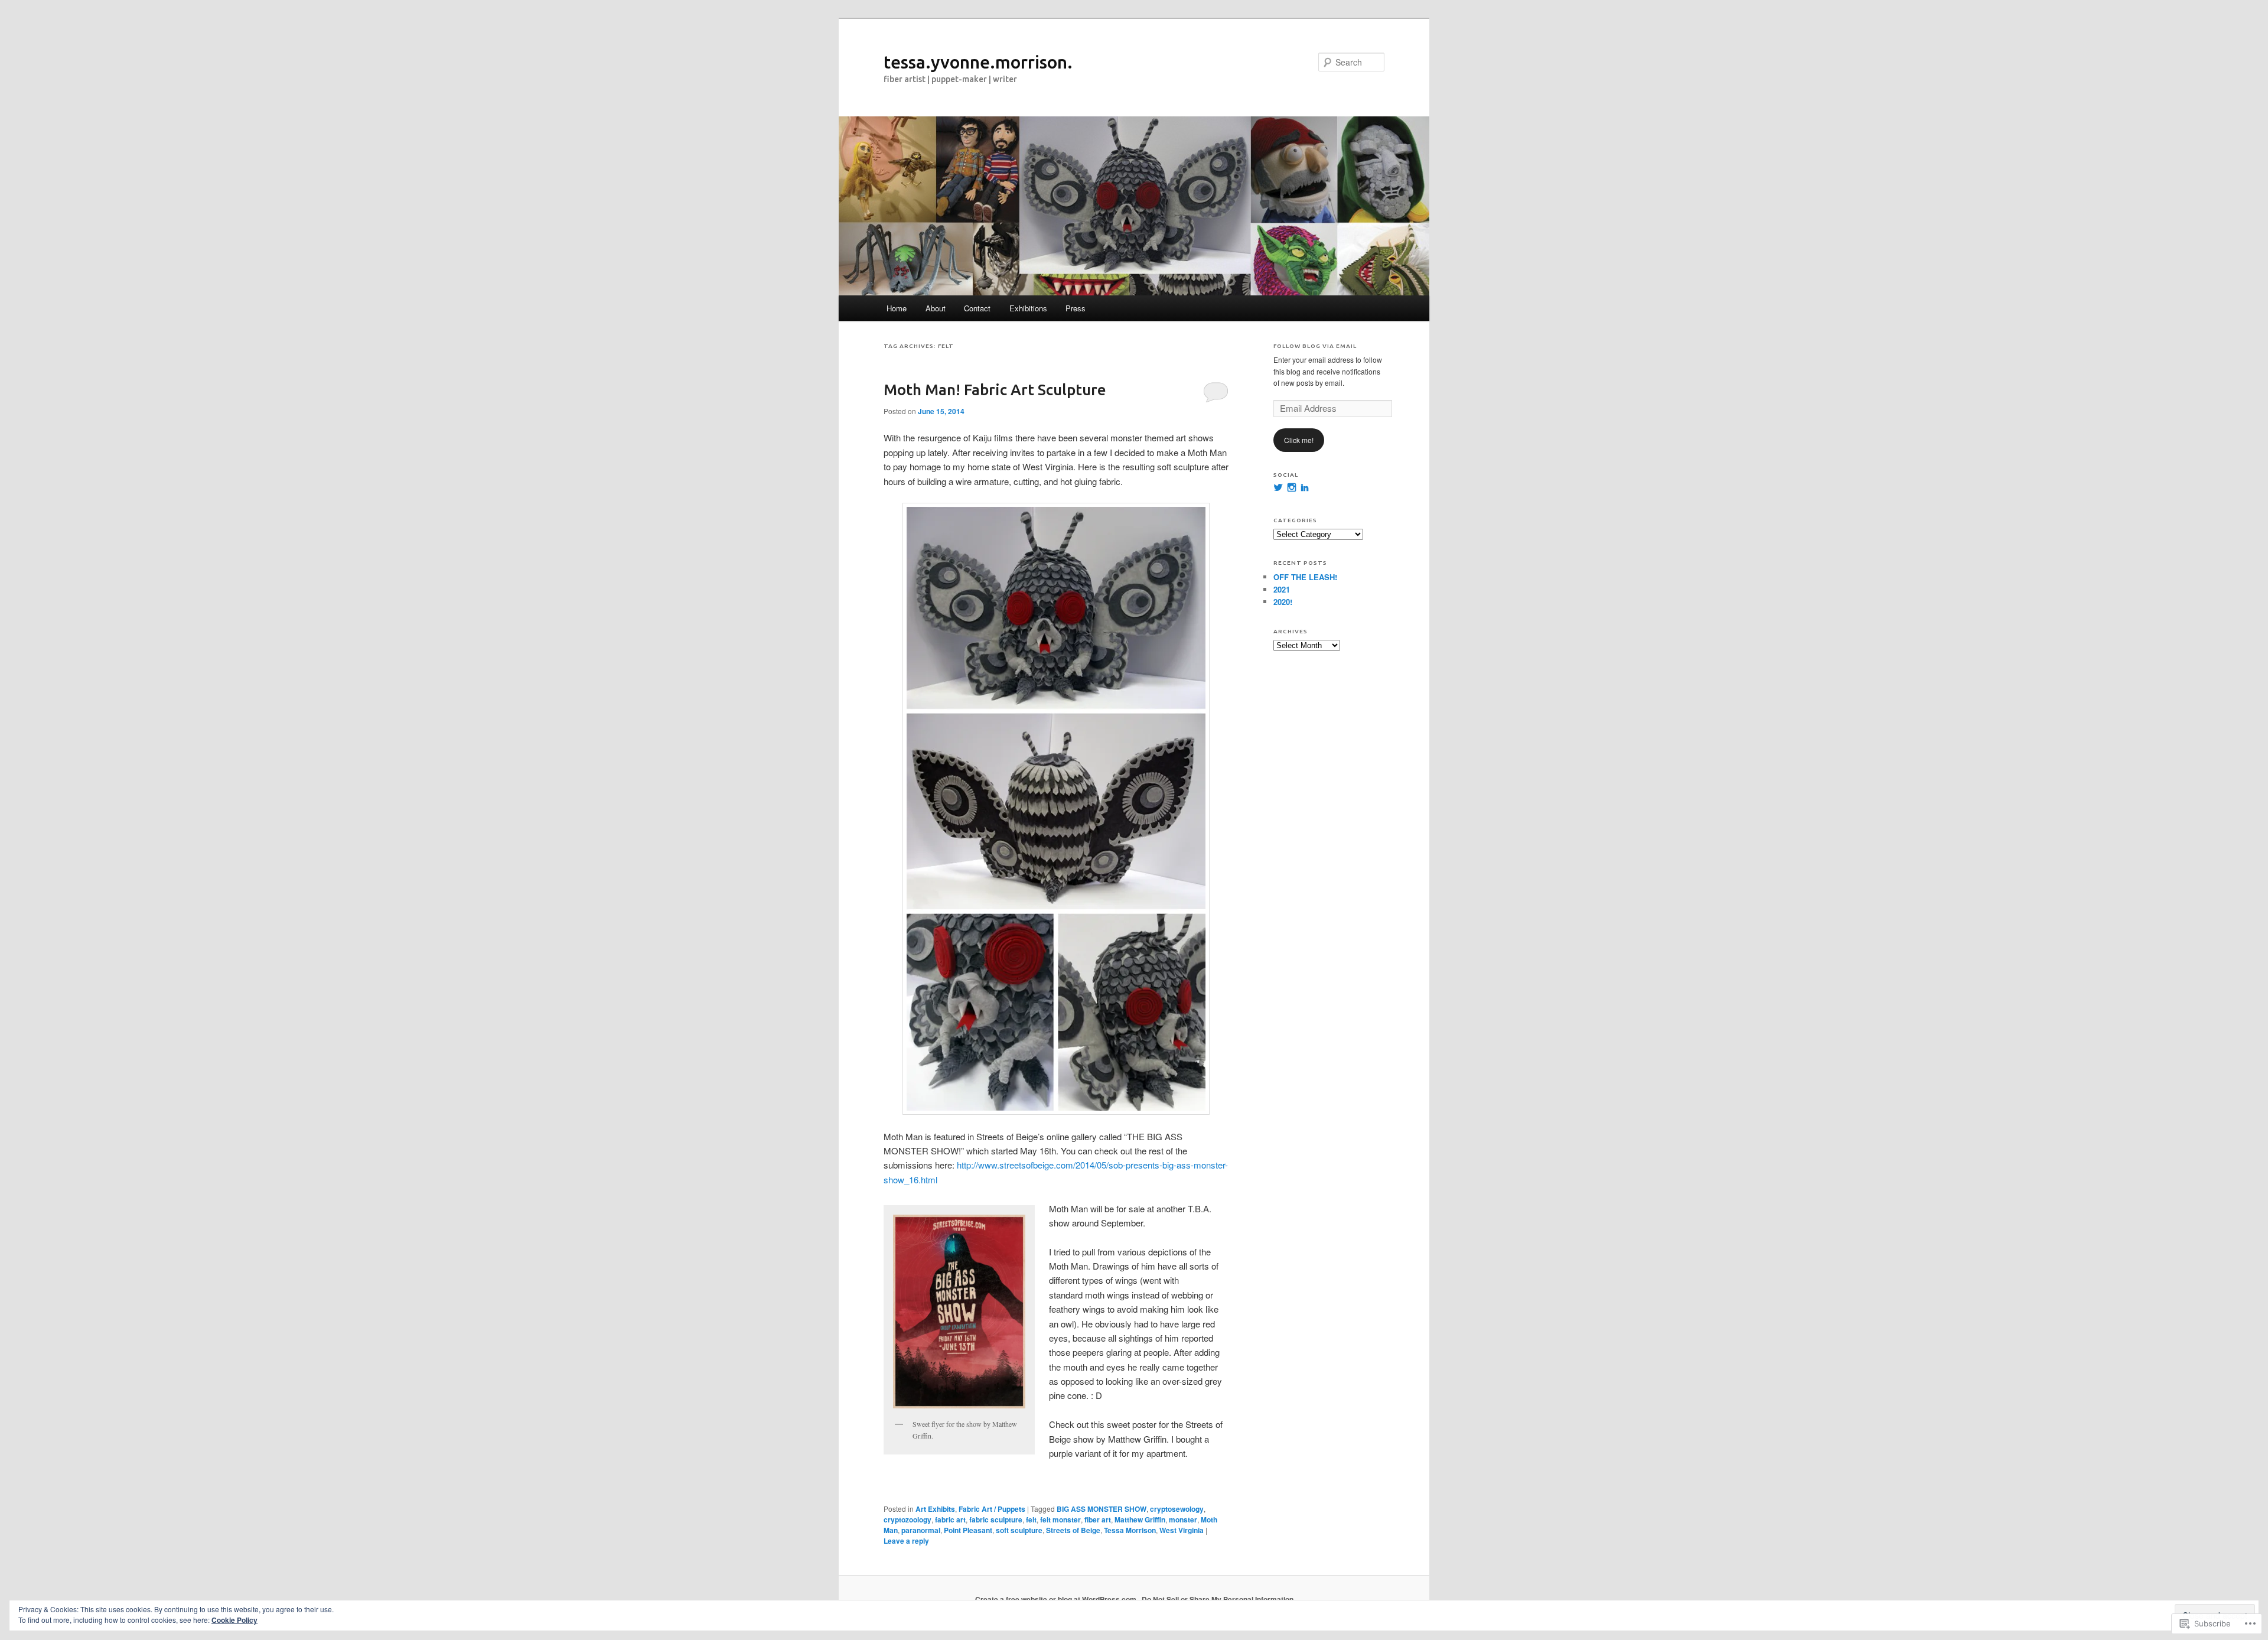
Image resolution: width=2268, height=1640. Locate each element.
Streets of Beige (1073, 1530)
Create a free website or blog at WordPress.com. (1057, 1599)
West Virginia (1182, 1530)
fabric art (950, 1519)
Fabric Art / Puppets (992, 1509)
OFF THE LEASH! (1305, 577)
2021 (1282, 589)
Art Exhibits (935, 1509)
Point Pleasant (968, 1530)
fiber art (1098, 1519)
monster (1183, 1519)
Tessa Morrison (1130, 1530)
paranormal (921, 1530)
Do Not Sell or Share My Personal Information (1218, 1599)
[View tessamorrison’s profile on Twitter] (1278, 487)
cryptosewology (1177, 1509)
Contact (977, 308)
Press (1076, 308)
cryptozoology (907, 1519)
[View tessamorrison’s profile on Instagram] (1292, 487)
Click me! (1299, 440)
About (936, 308)
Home (897, 308)
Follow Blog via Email (1315, 346)
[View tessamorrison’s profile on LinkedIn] (1305, 487)
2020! (1283, 602)
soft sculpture (1019, 1530)
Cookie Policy (234, 1620)
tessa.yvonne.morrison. (978, 62)
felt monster (1060, 1519)
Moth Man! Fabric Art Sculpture (995, 390)
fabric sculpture (996, 1519)
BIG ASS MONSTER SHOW (1102, 1509)
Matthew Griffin (1140, 1519)
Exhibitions (1028, 308)
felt (1031, 1519)
